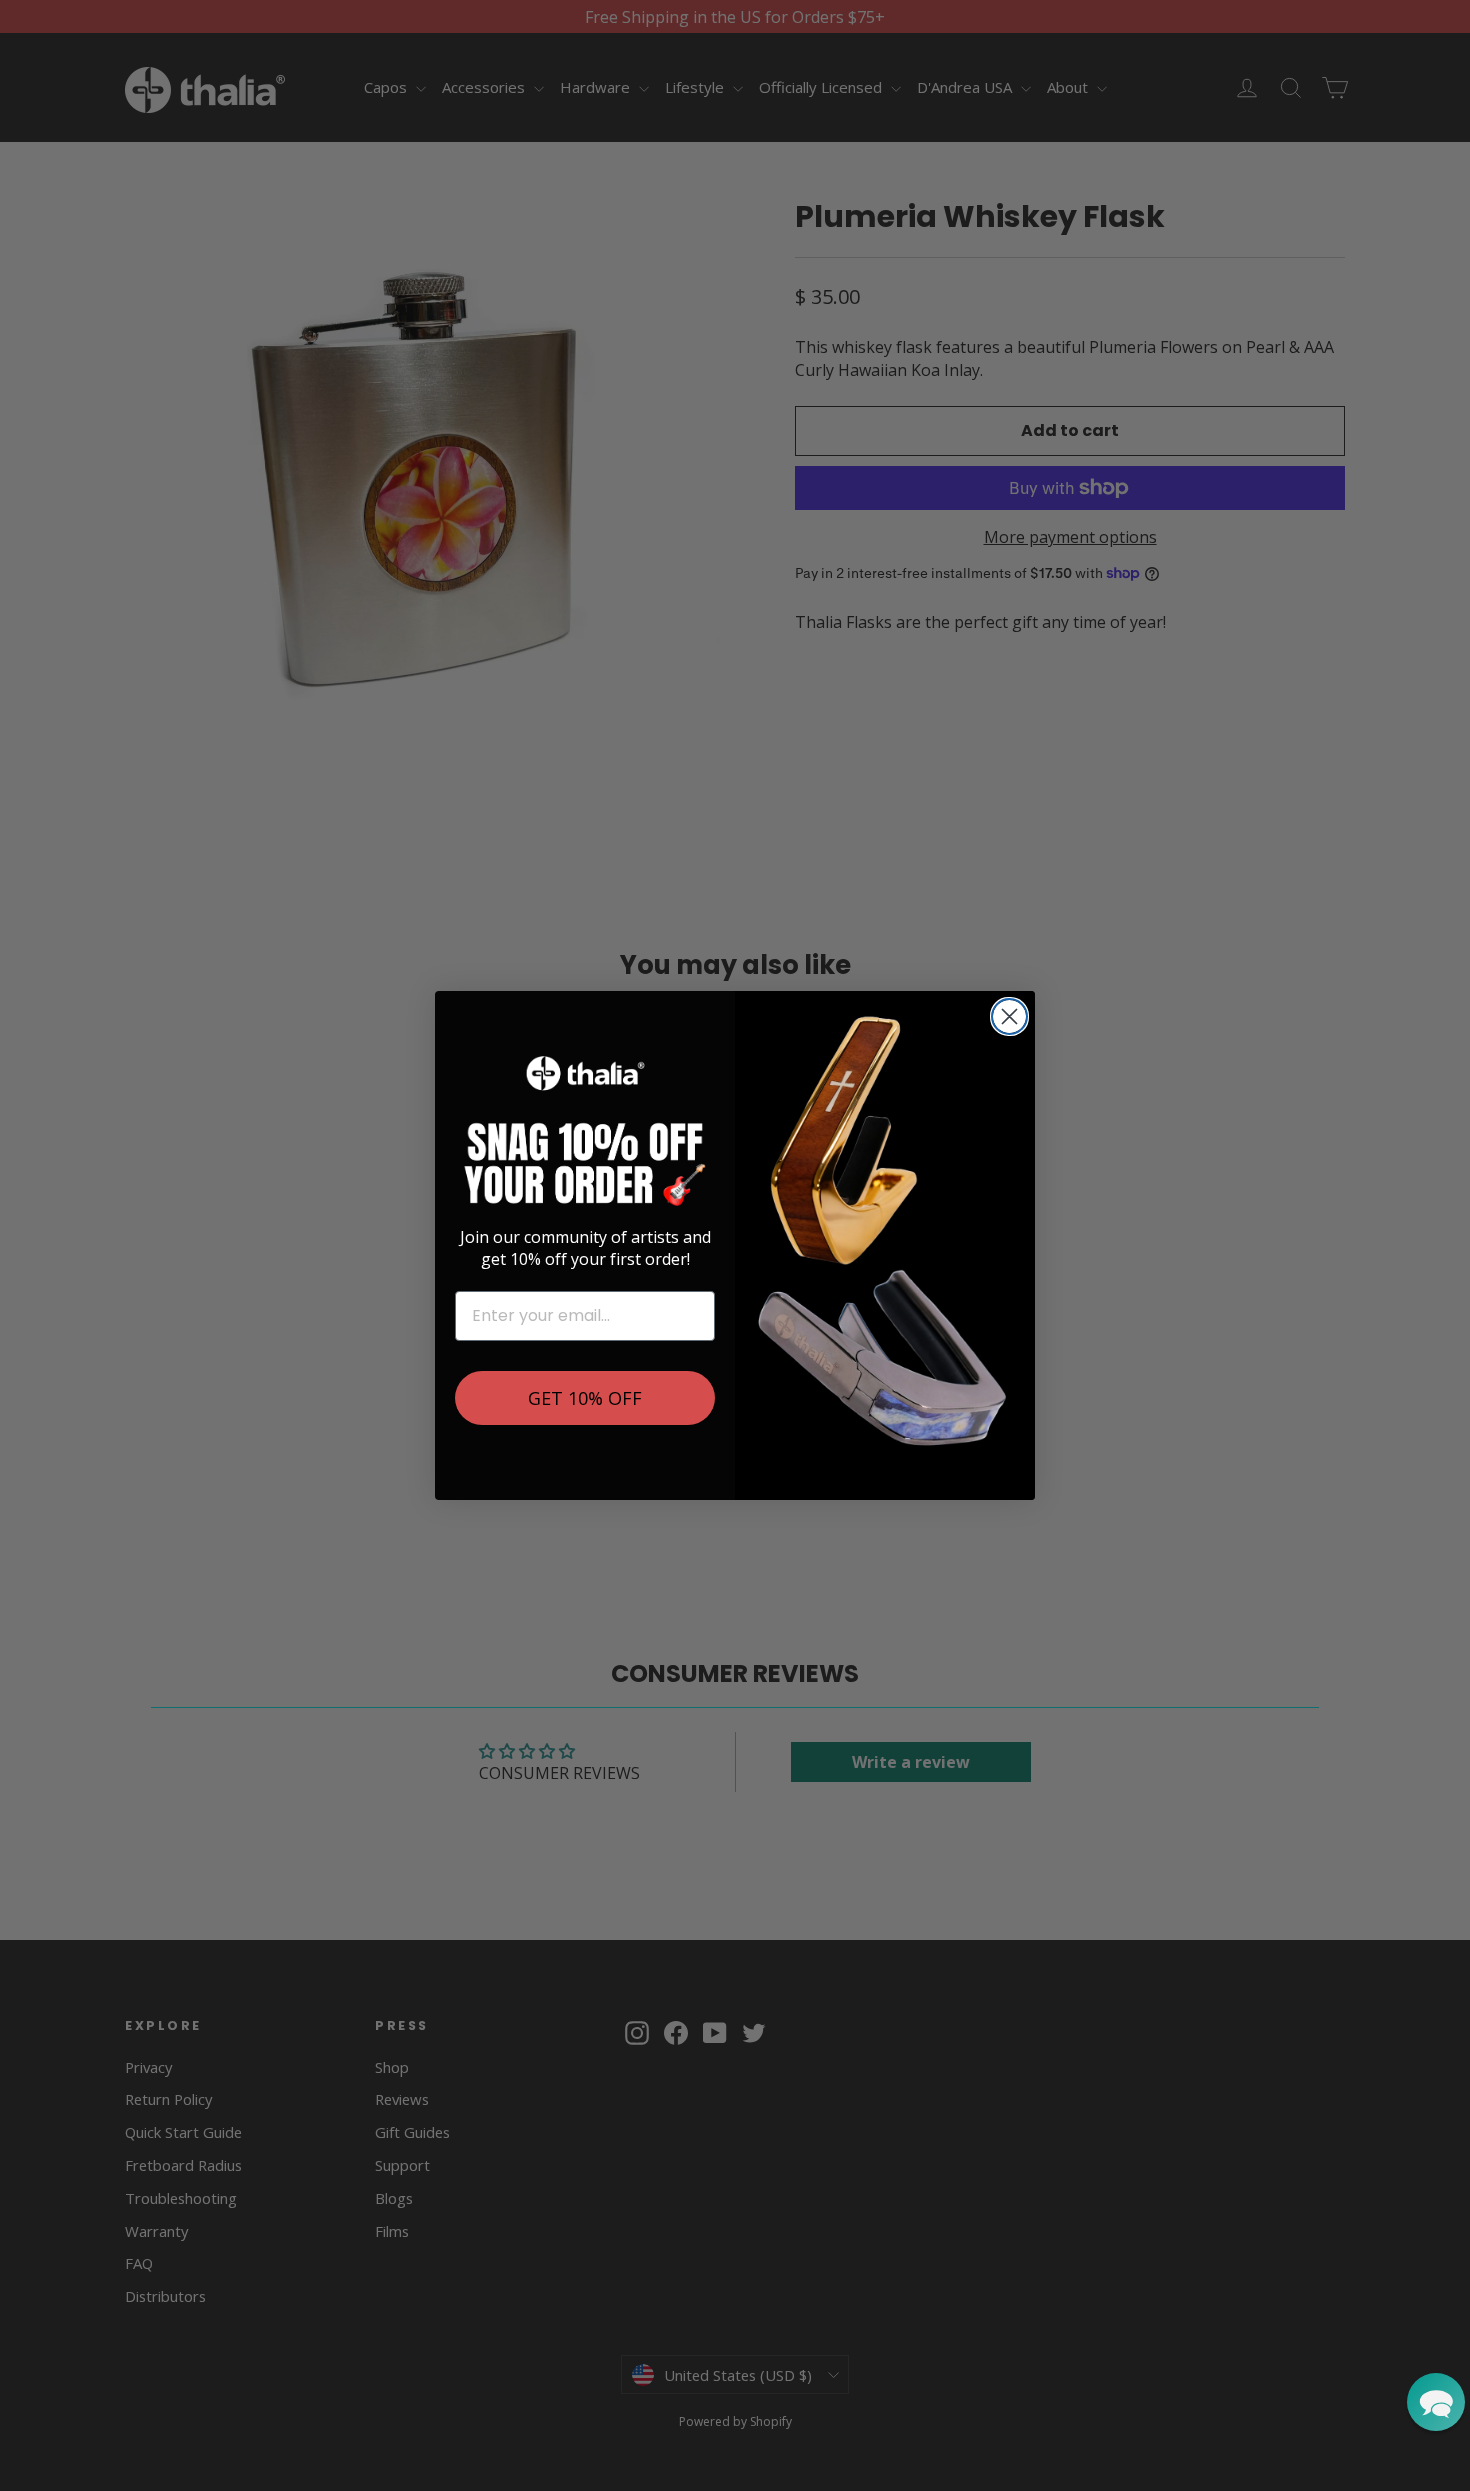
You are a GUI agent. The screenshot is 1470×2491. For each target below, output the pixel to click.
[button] (1436, 2402)
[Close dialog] (1009, 1016)
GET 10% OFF (585, 1398)
